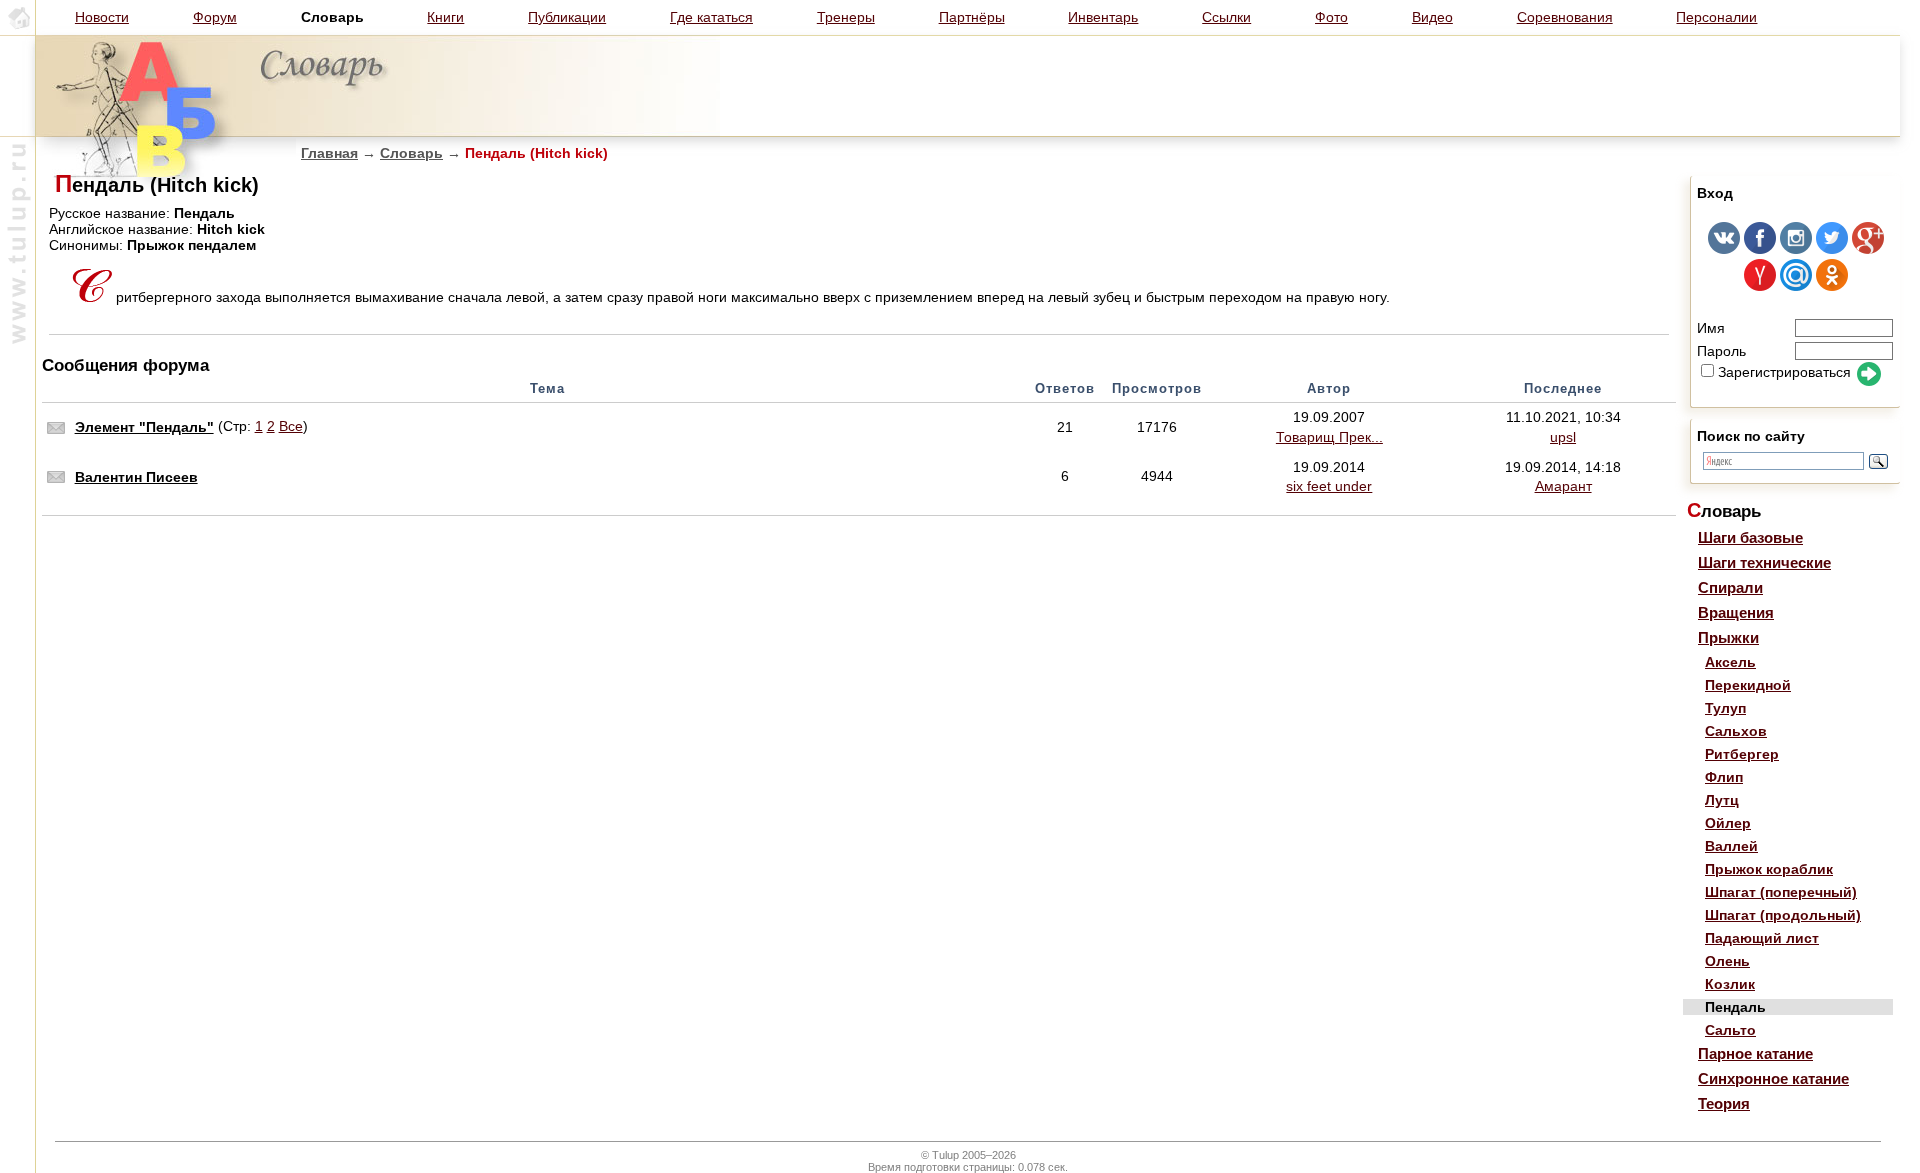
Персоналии (1716, 17)
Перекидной (1748, 685)
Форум (215, 17)
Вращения (1736, 612)
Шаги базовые (1750, 537)
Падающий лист (1762, 938)
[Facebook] (1760, 249)
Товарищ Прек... (1329, 437)
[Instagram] (1796, 249)
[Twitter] (1832, 249)
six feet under (1329, 486)
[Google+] (1868, 249)
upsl (1563, 437)
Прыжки (1728, 637)
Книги (445, 17)
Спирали (1730, 587)
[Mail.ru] (1796, 286)
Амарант (1563, 486)
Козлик (1730, 984)
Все (291, 426)
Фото (1331, 17)
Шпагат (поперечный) (1781, 892)
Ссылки (1226, 17)
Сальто (1730, 1030)
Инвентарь (1103, 17)
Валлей (1731, 846)
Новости (102, 17)
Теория (1724, 1103)
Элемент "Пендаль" (144, 427)
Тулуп (1725, 708)
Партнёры (972, 17)
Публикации (567, 17)
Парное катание (1755, 1053)
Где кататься (711, 17)
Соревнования (1565, 17)
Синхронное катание (1773, 1078)
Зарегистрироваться (1784, 372)
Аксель (1730, 662)
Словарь (411, 153)
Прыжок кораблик (1769, 869)
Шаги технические (1764, 562)
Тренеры (846, 17)
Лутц (1722, 800)
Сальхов (1736, 731)
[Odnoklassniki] (1832, 286)
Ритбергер (1742, 754)
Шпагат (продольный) (1783, 915)
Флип (1724, 777)
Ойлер (1728, 823)
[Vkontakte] (1724, 249)
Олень (1727, 961)
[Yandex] (1760, 286)
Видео (1432, 17)
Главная (329, 153)
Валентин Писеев (136, 477)
